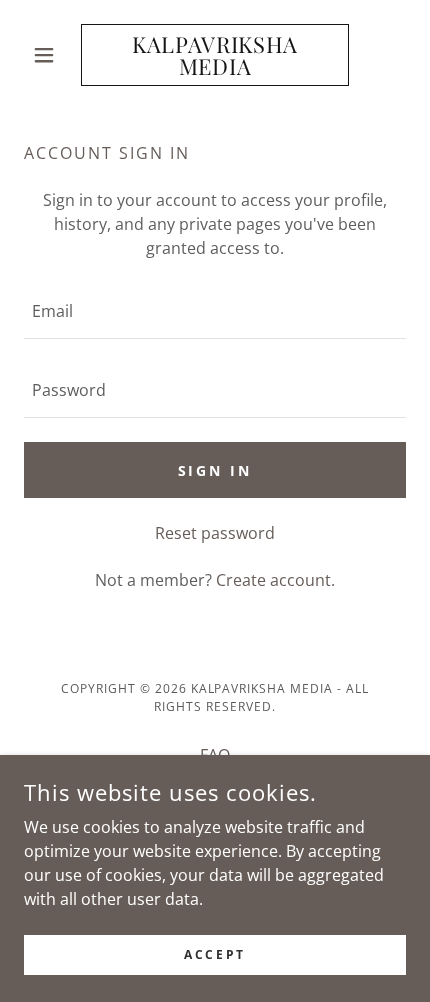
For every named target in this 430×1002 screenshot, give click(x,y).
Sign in (215, 470)
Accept (214, 954)
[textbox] (215, 311)
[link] (214, 55)
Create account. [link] (275, 580)
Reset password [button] (215, 533)
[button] (52, 55)
